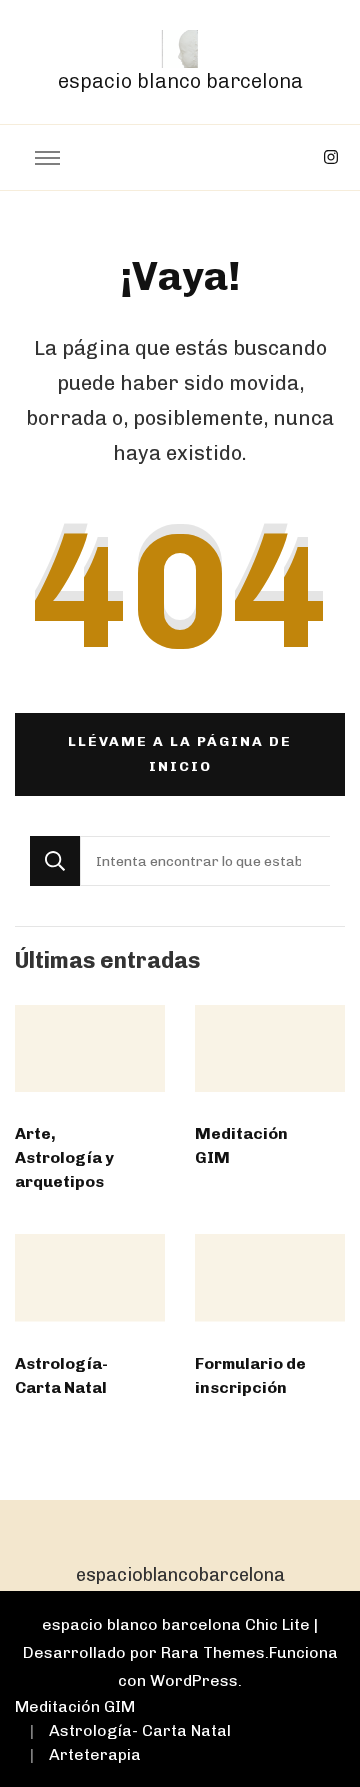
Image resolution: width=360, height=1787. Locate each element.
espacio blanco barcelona (180, 81)
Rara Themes (213, 1652)
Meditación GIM (75, 1706)
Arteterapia (95, 1754)
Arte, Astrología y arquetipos (64, 1157)
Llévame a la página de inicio (180, 754)
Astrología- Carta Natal (140, 1730)
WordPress (194, 1680)
